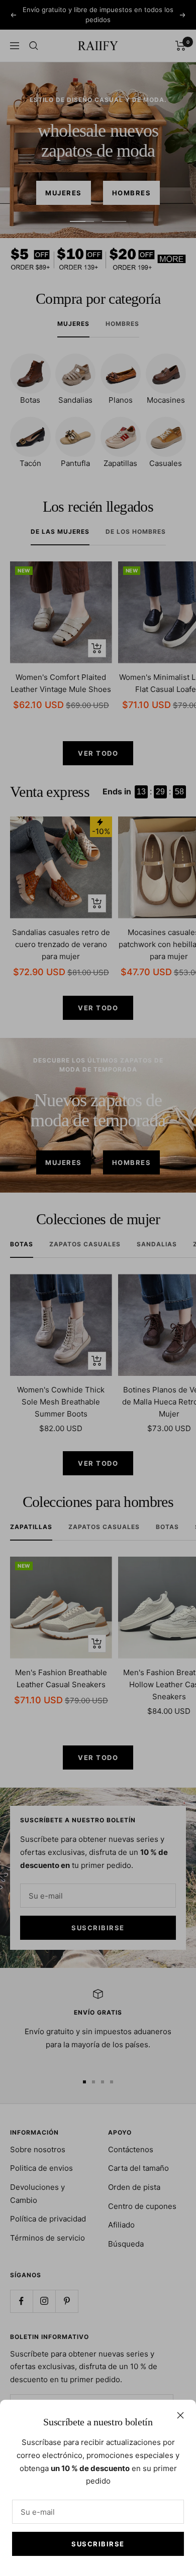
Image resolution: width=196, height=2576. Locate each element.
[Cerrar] (180, 2415)
